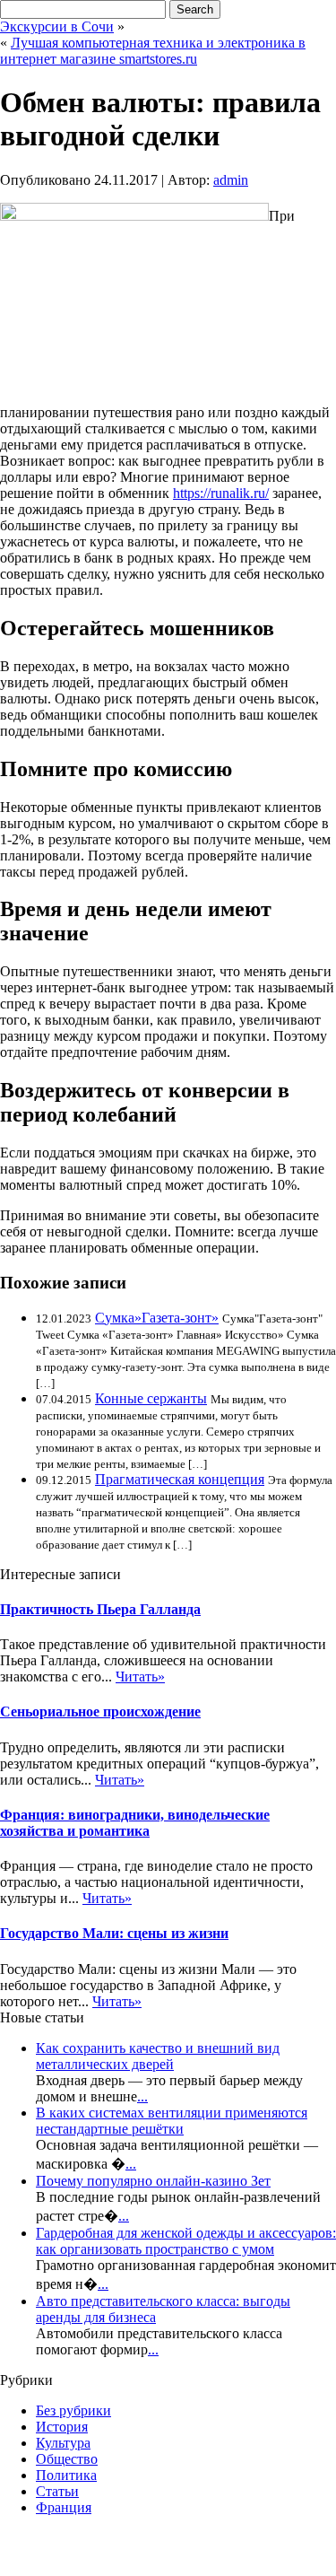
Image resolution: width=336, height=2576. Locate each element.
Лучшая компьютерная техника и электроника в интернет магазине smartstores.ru (153, 51)
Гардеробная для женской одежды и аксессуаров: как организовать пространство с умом (186, 2241)
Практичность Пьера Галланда (100, 1609)
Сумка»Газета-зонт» (157, 1318)
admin (231, 180)
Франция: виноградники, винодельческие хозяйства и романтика (135, 1823)
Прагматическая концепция (180, 1479)
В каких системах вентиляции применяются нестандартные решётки (172, 2121)
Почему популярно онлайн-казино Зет (153, 2181)
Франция (64, 2507)
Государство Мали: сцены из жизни (114, 1933)
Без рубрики (73, 2410)
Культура (63, 2443)
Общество (67, 2459)
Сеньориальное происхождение (100, 1712)
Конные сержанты (151, 1398)
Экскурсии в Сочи (57, 26)
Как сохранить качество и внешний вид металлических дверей (158, 2056)
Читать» (140, 1677)
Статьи (57, 2491)
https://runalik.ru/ (221, 493)
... (142, 2096)
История (62, 2427)
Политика (66, 2475)
